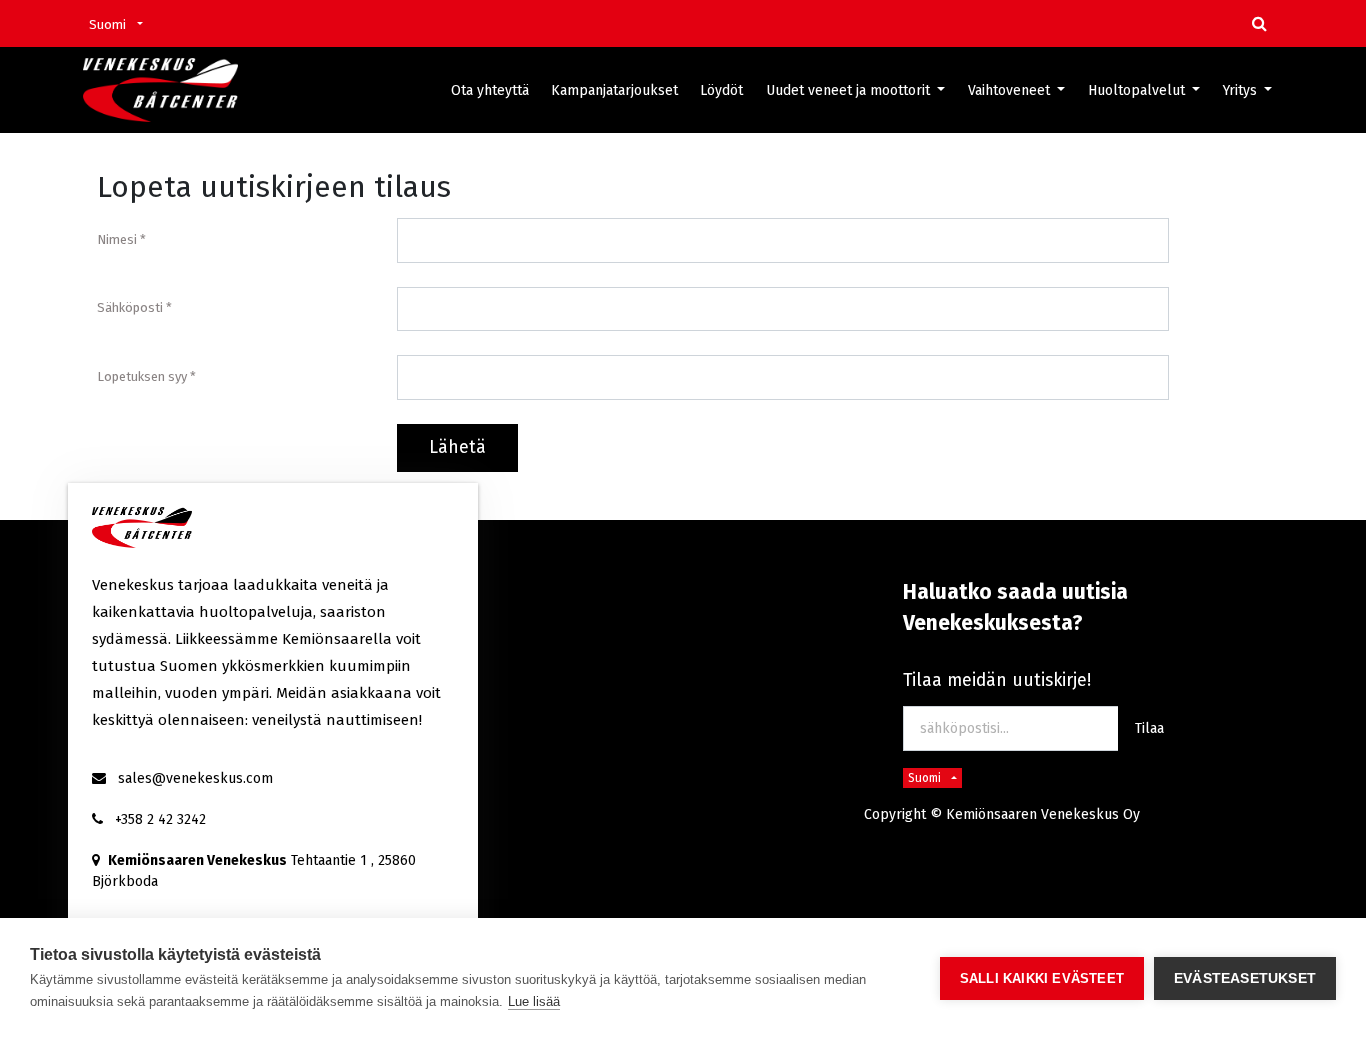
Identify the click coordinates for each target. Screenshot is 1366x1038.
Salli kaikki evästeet (1042, 978)
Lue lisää (534, 1001)
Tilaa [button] (1149, 728)
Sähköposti (130, 307)
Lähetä (457, 447)
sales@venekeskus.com (195, 778)
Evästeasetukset (1245, 978)
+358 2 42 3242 (160, 819)
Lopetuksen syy (142, 376)
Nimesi (117, 239)
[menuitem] (489, 90)
